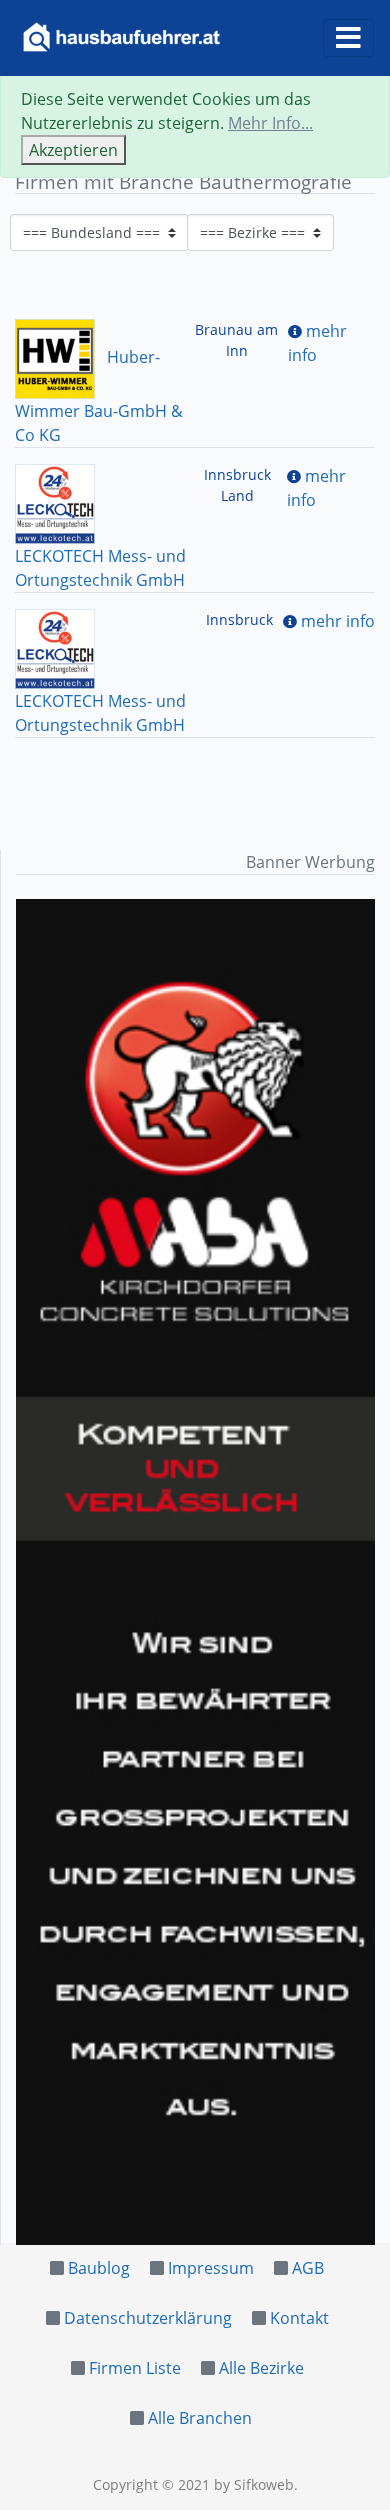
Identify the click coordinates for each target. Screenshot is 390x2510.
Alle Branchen (200, 2418)
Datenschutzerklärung (148, 2318)
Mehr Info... (270, 123)
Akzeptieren (73, 150)
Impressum (211, 2268)
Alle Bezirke (261, 2368)
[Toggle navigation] (348, 38)
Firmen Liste (135, 2368)
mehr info (338, 621)
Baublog (99, 2268)
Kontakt (299, 2318)
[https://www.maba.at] (195, 1572)
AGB (308, 2268)
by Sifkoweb (254, 2484)
